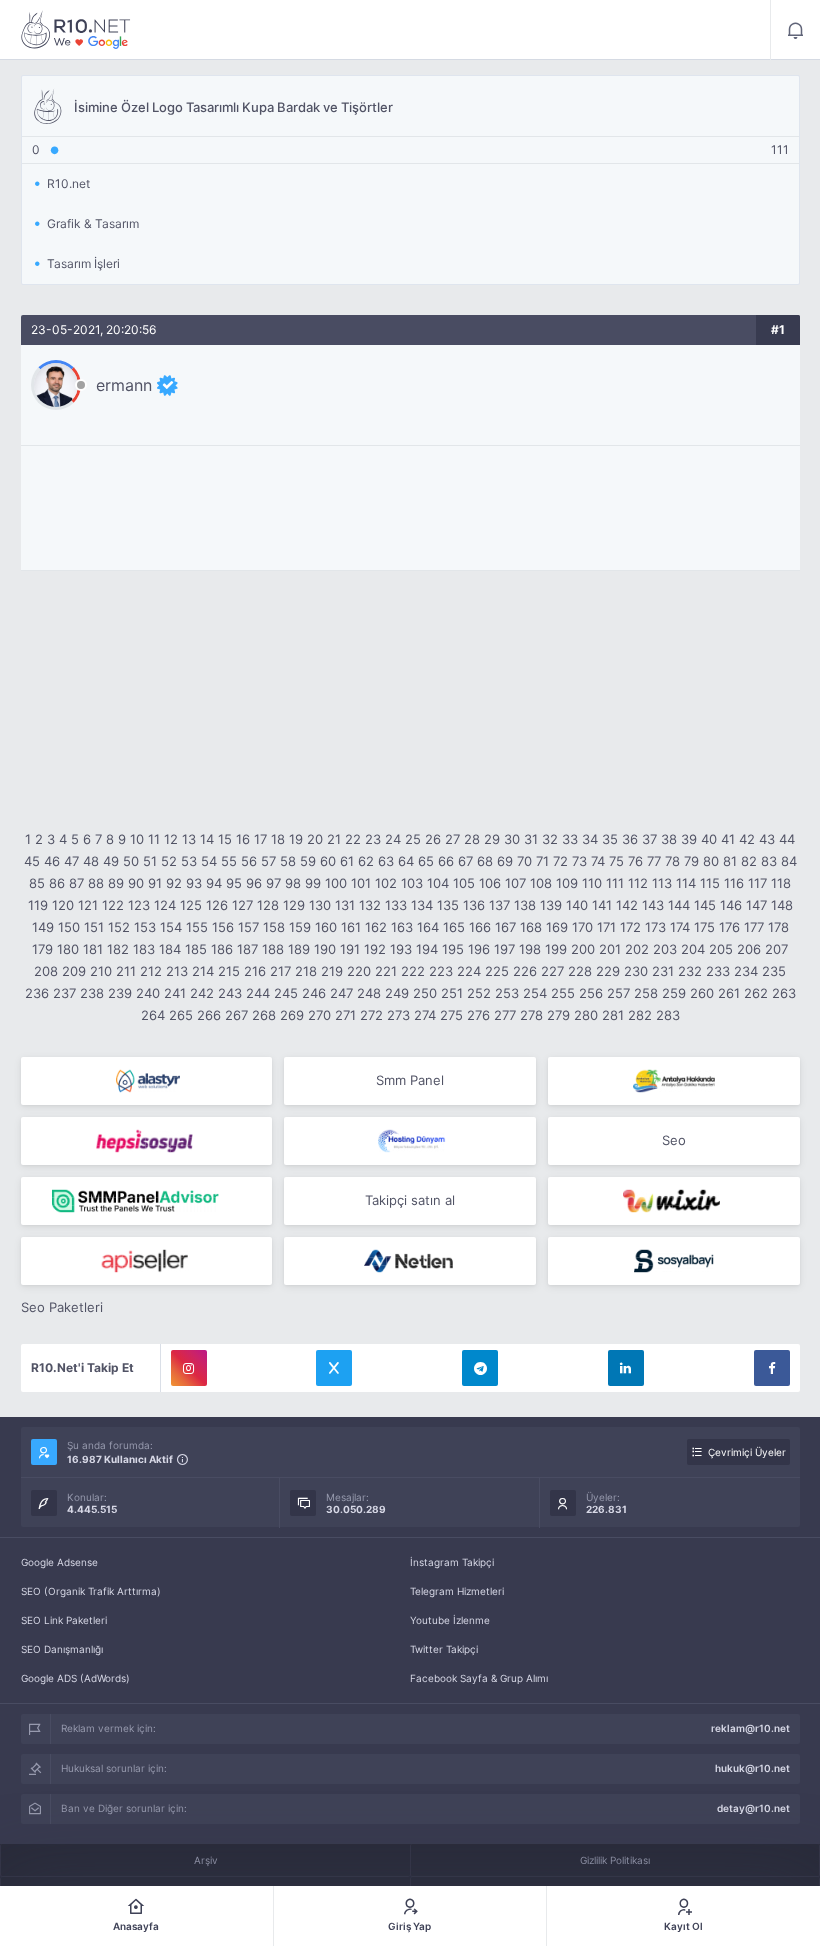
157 (248, 927)
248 (369, 993)
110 (592, 883)
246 (314, 993)
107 (515, 883)
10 (137, 839)
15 (225, 839)
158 (274, 927)
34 (590, 839)
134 (422, 905)
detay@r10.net (753, 1808)
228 (580, 971)
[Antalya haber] (674, 1081)
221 (386, 971)
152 (119, 927)
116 (734, 883)
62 (366, 861)
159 (300, 927)
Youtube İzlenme (450, 1620)
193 (401, 949)
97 (273, 883)
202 (637, 949)
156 (223, 927)
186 (222, 949)
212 (151, 971)
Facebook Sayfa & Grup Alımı (479, 1678)
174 (680, 927)
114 (686, 883)
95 (234, 883)
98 (293, 883)
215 (229, 971)
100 (336, 883)
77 (654, 861)
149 (43, 927)
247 (341, 993)
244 (258, 993)
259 (674, 993)
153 (145, 927)
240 (148, 993)
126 (217, 905)
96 (254, 883)
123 (139, 905)
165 (454, 927)
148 (782, 905)
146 (731, 905)
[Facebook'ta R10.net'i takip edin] (772, 1368)
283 (668, 1015)
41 (728, 839)
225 (497, 971)
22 (353, 839)
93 (194, 883)
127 (242, 905)
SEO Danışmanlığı (62, 1649)
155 (197, 927)
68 (485, 861)
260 (702, 993)
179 (42, 949)
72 (560, 861)
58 (288, 861)
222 (413, 971)
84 (789, 861)
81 (730, 861)
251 (452, 993)
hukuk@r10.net (752, 1768)
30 (512, 839)
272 (371, 1015)
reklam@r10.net (750, 1728)
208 (46, 971)
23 (373, 839)
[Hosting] (147, 1081)
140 (577, 905)
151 (94, 927)
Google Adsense (59, 1562)
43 (767, 839)
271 (345, 1015)
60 (328, 861)
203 (665, 949)
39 (689, 839)
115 (710, 883)
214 (203, 971)
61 (347, 861)
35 (610, 839)
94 (214, 883)
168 (531, 927)
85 (37, 883)
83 (769, 861)
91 (155, 883)
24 (393, 839)
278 (531, 1015)
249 (397, 993)
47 (71, 861)
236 (37, 993)
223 (441, 971)
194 (427, 949)
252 (479, 993)
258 (646, 993)
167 (505, 927)
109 (567, 883)
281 (613, 1015)
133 (396, 905)
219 (332, 971)
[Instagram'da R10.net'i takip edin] (189, 1368)
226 (525, 971)
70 (524, 861)
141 (602, 905)
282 (640, 1015)
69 (505, 861)
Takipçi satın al (410, 1200)
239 (120, 993)
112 (638, 883)
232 (690, 971)
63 (386, 861)
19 (296, 839)
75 (616, 861)
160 (326, 927)
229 (608, 971)
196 (479, 949)
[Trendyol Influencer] (674, 1201)
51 (150, 861)
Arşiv (206, 1860)
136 (474, 905)
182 (118, 949)
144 (679, 905)
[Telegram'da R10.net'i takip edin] (480, 1368)
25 (413, 839)
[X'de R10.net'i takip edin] (334, 1368)
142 (627, 905)
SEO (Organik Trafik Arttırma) (91, 1591)
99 (313, 883)
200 (583, 949)
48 (91, 861)
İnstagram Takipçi (452, 1562)
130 (320, 905)
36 (630, 839)
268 (264, 1015)
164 (428, 927)
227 (552, 971)
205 (721, 949)
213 (177, 971)
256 (591, 993)
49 (111, 861)
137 (499, 905)
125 (191, 905)
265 (181, 1015)
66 (446, 861)
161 (351, 927)
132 (370, 905)
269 (292, 1015)
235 (774, 971)
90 (136, 883)
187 (247, 949)
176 (729, 927)
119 (38, 905)
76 (635, 861)
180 (68, 949)
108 (541, 883)
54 (209, 861)
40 (709, 839)
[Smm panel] (147, 1201)
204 (693, 949)
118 (781, 883)
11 (154, 839)
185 (196, 949)
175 (704, 927)
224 (469, 971)
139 (551, 905)
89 (116, 883)
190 (325, 949)
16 (243, 839)
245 (286, 993)
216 (255, 971)
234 (746, 971)
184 (170, 949)
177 (754, 927)
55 (229, 861)
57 (268, 861)
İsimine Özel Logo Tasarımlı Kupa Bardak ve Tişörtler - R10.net (76, 30)
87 (76, 883)
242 (202, 993)
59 (308, 861)
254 (535, 993)
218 (306, 971)
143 (653, 905)
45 (32, 861)
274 (425, 1015)
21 (334, 839)
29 (492, 839)
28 (472, 839)
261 (729, 993)
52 (169, 861)
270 (319, 1015)
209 (74, 971)
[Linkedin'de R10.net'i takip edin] (626, 1368)
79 (691, 861)
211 (126, 971)
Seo (674, 1140)
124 (165, 905)
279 (558, 1015)
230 (636, 971)
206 (749, 949)
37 (649, 839)
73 (579, 861)
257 (618, 993)
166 (480, 927)
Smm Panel (410, 1080)
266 (209, 1015)
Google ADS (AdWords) (75, 1678)
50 (131, 861)
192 (375, 949)
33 (570, 839)
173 (655, 927)
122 (113, 905)
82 (749, 861)
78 (672, 861)
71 (542, 861)
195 (453, 949)
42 (747, 839)
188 (273, 949)
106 (490, 883)
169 (557, 927)
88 (96, 883)
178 (778, 927)
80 (711, 861)
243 (230, 993)
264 (153, 1015)
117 (757, 883)
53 (189, 861)
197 (504, 949)
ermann (124, 385)
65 (426, 861)
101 (361, 883)
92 (174, 883)
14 (207, 839)
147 (756, 905)
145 (705, 905)
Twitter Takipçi (444, 1649)
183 (144, 949)
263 (784, 993)
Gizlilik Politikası (615, 1860)
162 (376, 927)
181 (93, 949)
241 (175, 993)
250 (425, 993)
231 (663, 971)
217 (280, 971)
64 (406, 861)
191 (350, 949)
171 (606, 927)
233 (718, 971)
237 (64, 993)
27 (452, 839)
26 (433, 839)
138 (525, 905)
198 (530, 949)
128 (268, 905)
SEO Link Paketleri (64, 1620)
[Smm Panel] (147, 1141)
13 (189, 839)
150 (69, 927)
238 (92, 993)
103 (412, 883)
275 (451, 1015)
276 (478, 1015)
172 (630, 927)
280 (586, 1015)
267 (236, 1015)
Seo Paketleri (62, 1307)
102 (386, 883)
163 (402, 927)
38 (669, 839)
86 (57, 883)
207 (776, 949)
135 (448, 905)
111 (615, 883)
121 (88, 905)
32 (550, 839)
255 (563, 993)
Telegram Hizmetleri (457, 1591)
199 (556, 949)
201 (610, 949)
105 (464, 883)
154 (171, 927)
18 (278, 839)
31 (531, 839)
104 (438, 883)
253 (507, 993)
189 (299, 949)
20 (315, 839)
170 (582, 927)
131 (345, 905)
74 (598, 861)
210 (101, 971)
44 (787, 839)
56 (249, 861)
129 (294, 905)
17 (260, 839)
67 (465, 861)
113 (662, 883)
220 (359, 971)
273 (398, 1015)
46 (52, 861)
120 (63, 905)
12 (171, 839)
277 (505, 1015)
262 (756, 993)
